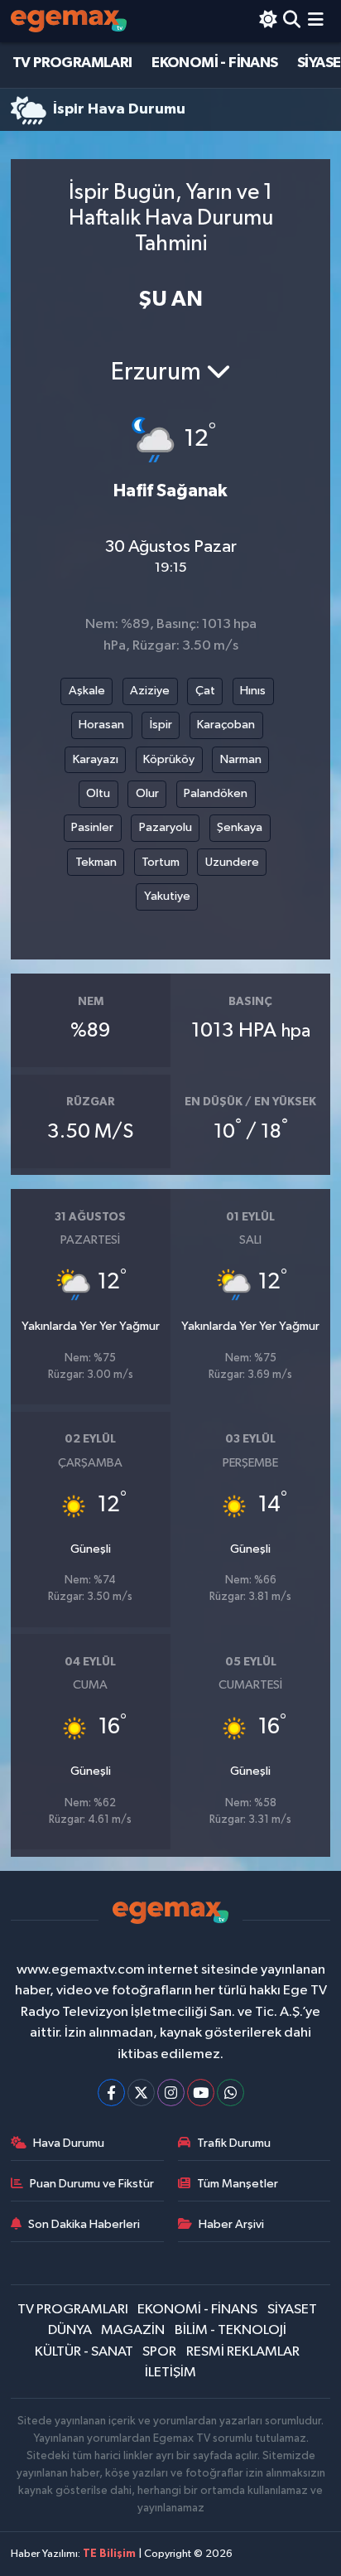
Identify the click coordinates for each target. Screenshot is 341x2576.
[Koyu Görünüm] (268, 21)
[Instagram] (171, 2093)
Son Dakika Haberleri (84, 2224)
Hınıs (253, 691)
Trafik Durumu (234, 2143)
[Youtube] (201, 2093)
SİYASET (292, 2310)
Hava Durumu (69, 2143)
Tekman (96, 862)
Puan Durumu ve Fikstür (92, 2184)
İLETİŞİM (170, 2373)
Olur (147, 793)
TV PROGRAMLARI (72, 63)
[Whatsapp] (231, 2093)
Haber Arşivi (231, 2224)
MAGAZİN (133, 2330)
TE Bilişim (109, 2554)
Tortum (161, 862)
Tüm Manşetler (238, 2184)
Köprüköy (169, 759)
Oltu (98, 793)
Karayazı (96, 759)
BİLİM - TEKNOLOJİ (231, 2330)
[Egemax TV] (69, 21)
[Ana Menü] (316, 21)
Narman (241, 759)
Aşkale (87, 691)
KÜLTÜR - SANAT (84, 2352)
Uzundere (232, 862)
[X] (141, 2093)
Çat (205, 691)
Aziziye (150, 691)
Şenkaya (240, 827)
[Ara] (292, 21)
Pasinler (92, 827)
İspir (161, 725)
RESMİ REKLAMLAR (243, 2352)
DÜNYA (70, 2330)
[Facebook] (111, 2093)
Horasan (101, 725)
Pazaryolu (166, 827)
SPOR (159, 2352)
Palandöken (216, 793)
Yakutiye (167, 896)
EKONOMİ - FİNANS (214, 63)
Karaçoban (226, 725)
